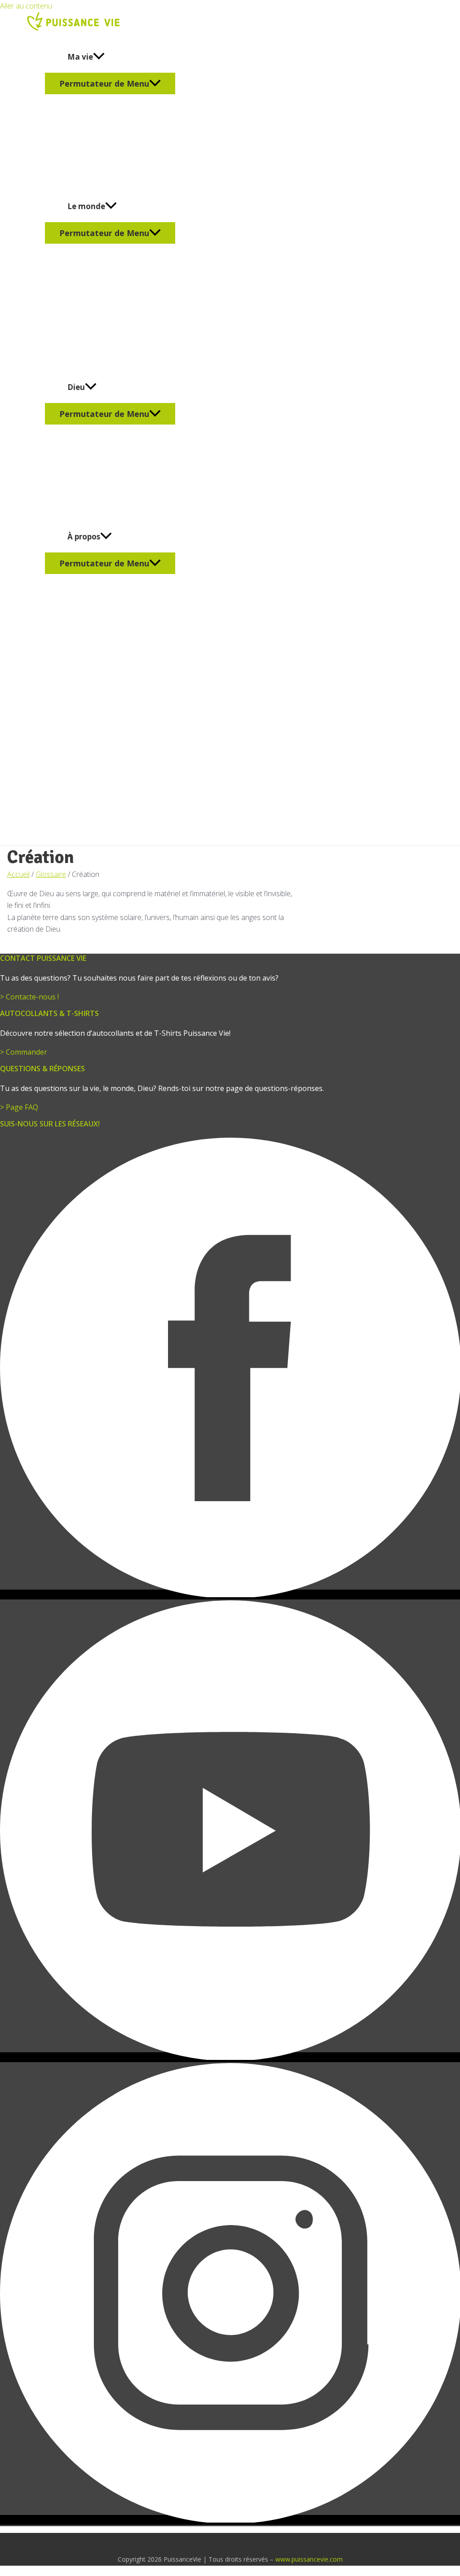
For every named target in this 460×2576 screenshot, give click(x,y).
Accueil (18, 874)
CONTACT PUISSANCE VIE (43, 958)
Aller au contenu (26, 6)
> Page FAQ (19, 1107)
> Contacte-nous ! (29, 997)
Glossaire (51, 874)
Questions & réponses (42, 1069)
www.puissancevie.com (309, 2559)
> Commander (24, 1052)
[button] (99, 57)
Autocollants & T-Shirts (49, 1013)
